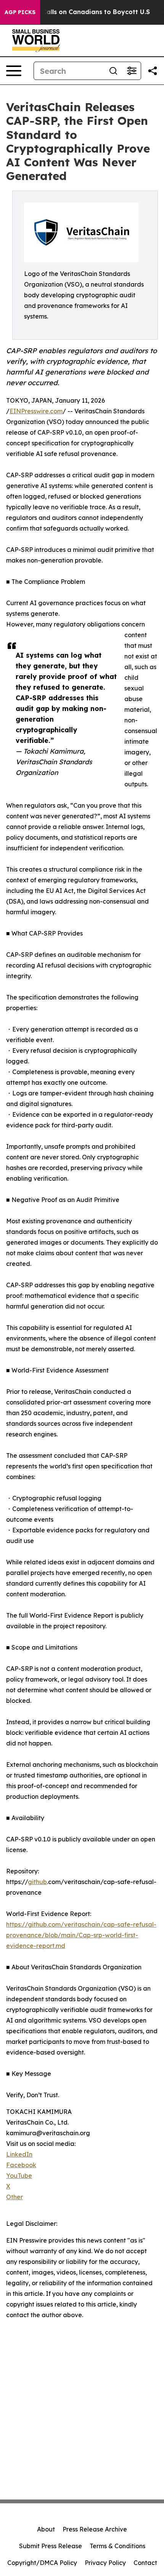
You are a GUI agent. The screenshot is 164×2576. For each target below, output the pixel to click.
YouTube (19, 2176)
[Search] (113, 71)
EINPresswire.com (36, 411)
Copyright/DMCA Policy (42, 2563)
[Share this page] (153, 71)
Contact (145, 2563)
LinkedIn (19, 2154)
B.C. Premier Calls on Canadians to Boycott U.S (76, 12)
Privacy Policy (105, 2563)
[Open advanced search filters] (132, 71)
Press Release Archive (95, 2529)
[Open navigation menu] (14, 71)
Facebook (21, 2165)
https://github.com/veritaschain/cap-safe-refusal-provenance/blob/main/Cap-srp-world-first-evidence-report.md (81, 1935)
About (46, 2529)
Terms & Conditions (117, 2546)
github (37, 1882)
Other (14, 2197)
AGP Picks (20, 12)
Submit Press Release (51, 2546)
